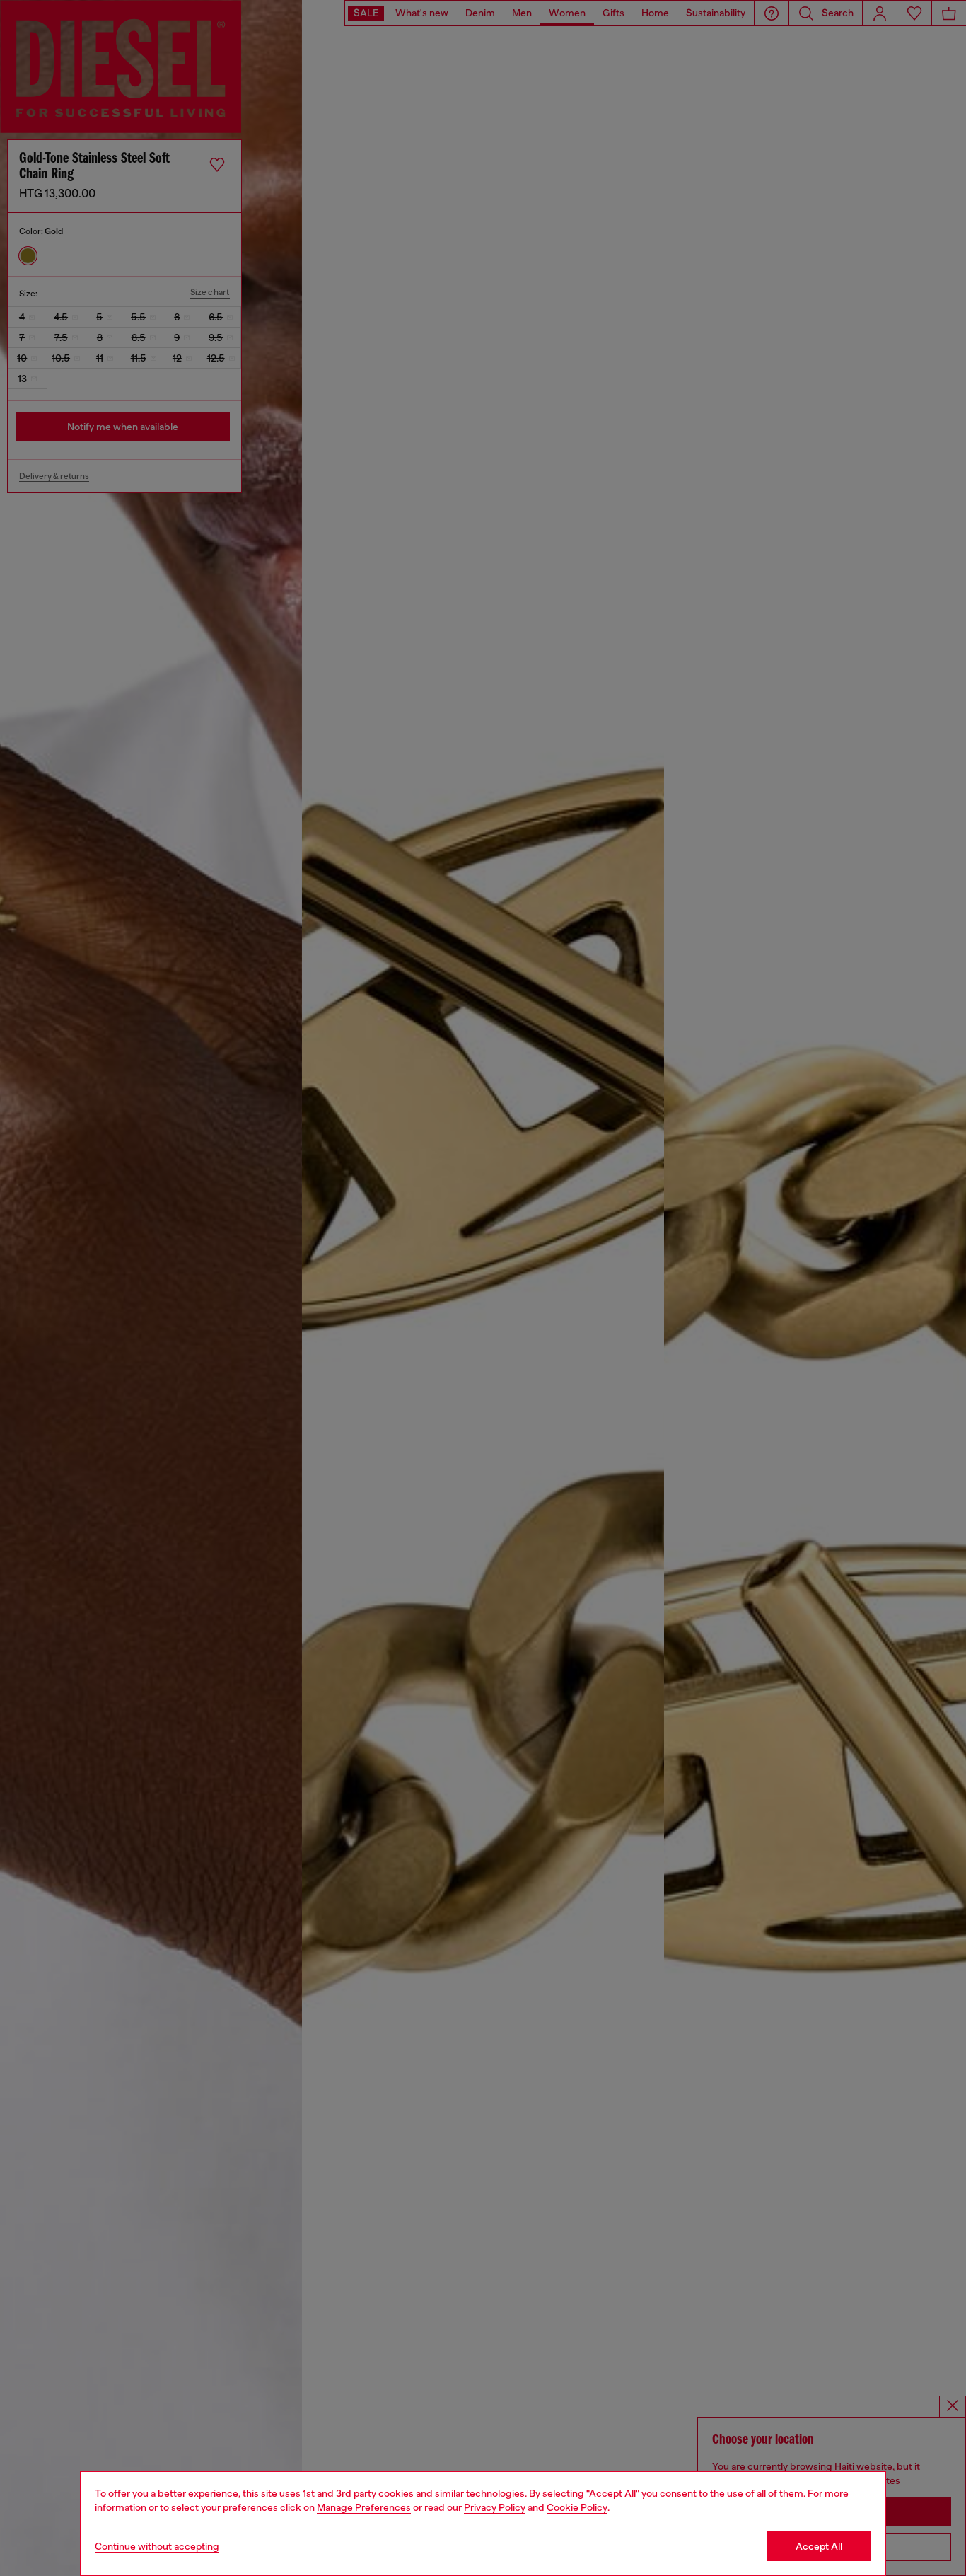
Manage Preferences (364, 2507)
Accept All (819, 2546)
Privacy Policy (495, 2507)
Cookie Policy (577, 2507)
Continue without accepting (157, 2546)
